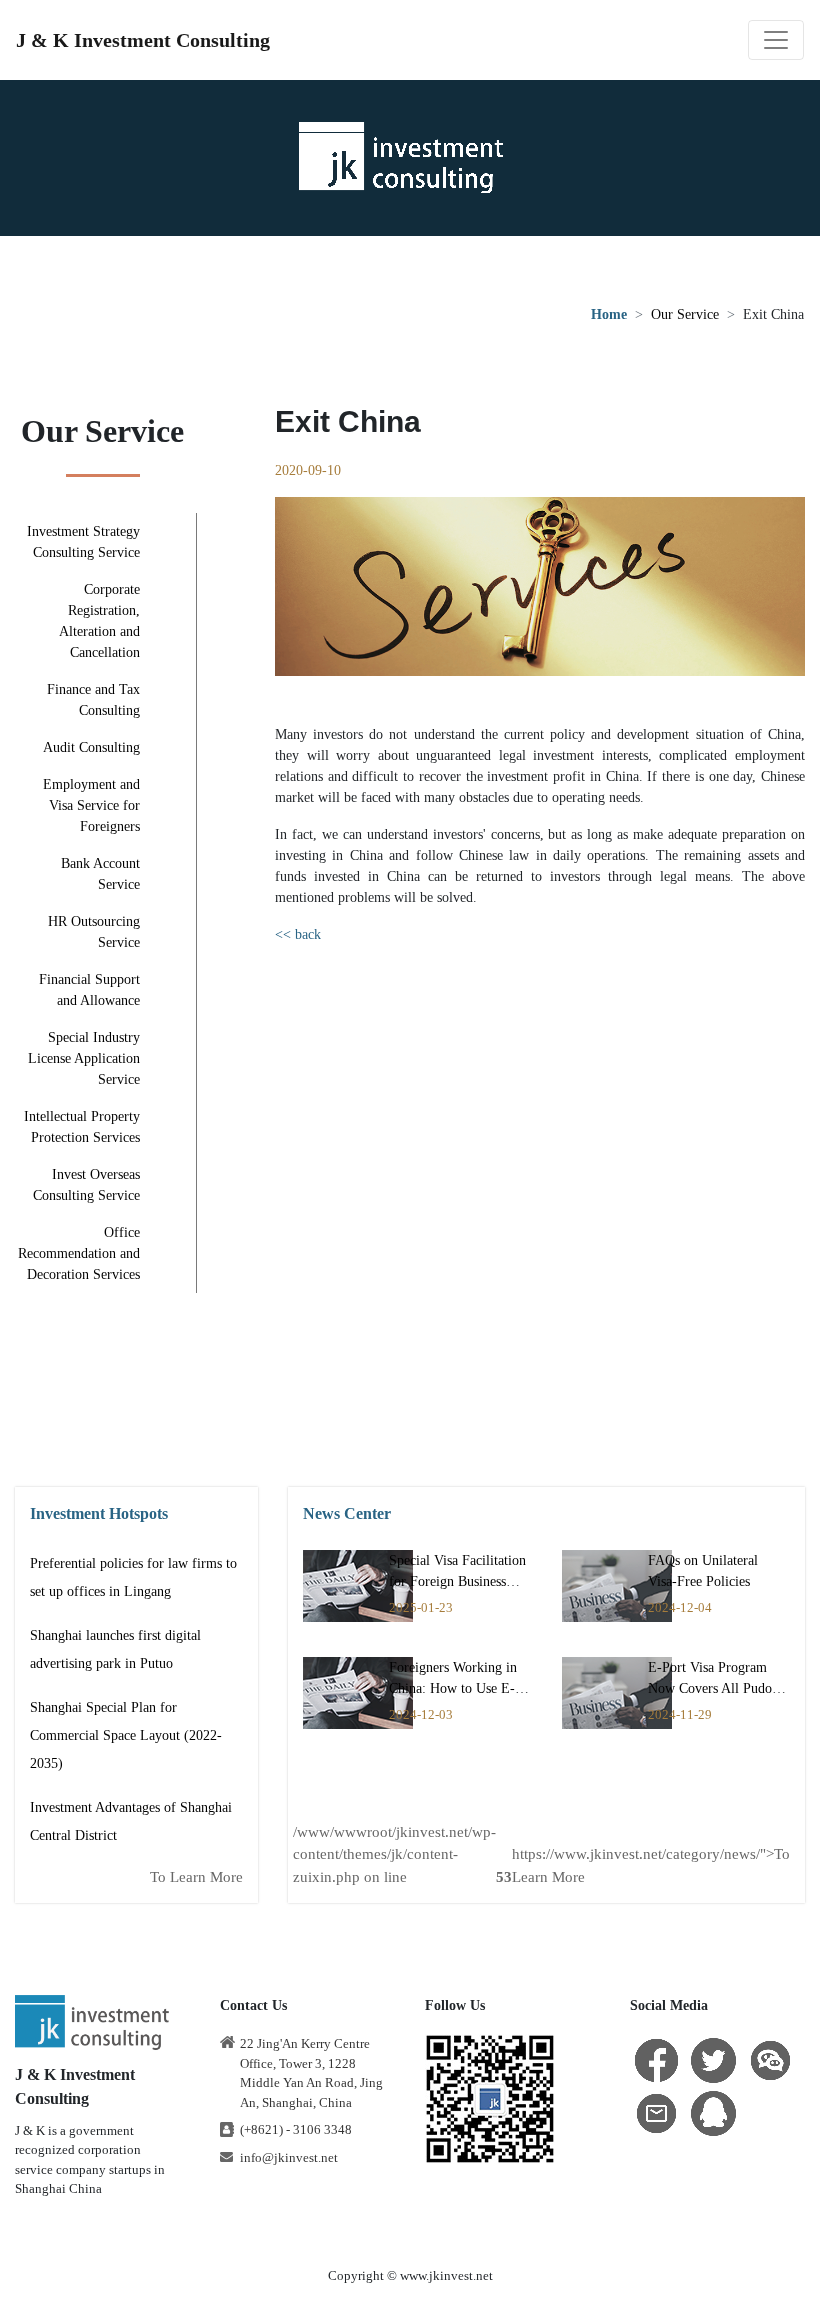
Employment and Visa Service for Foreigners (91, 805)
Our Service (685, 314)
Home (609, 314)
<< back (298, 934)
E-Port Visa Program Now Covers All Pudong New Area (717, 1688)
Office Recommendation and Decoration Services (79, 1253)
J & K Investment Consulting (143, 40)
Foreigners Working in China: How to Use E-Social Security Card (453, 1688)
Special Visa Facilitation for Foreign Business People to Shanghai (457, 1581)
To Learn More (196, 1877)
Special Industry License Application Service (84, 1058)
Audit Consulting (91, 747)
